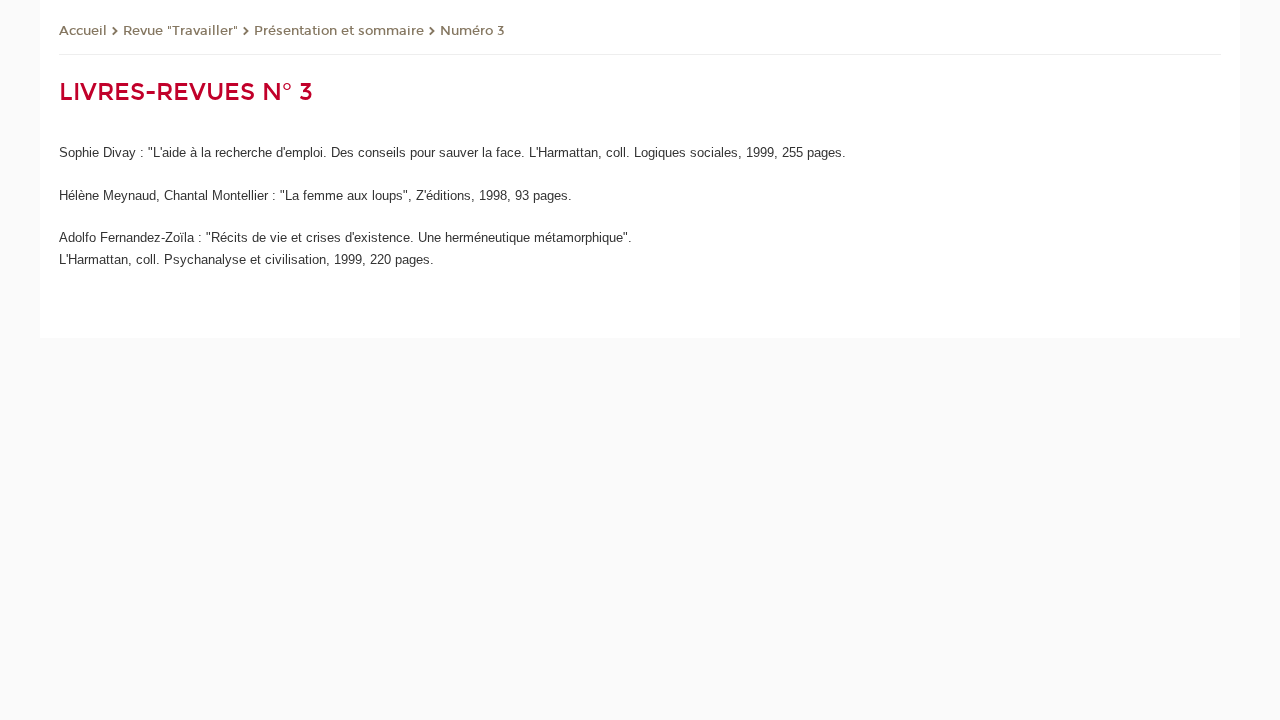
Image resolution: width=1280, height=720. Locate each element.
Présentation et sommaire (339, 31)
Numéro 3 (472, 31)
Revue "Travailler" (180, 31)
